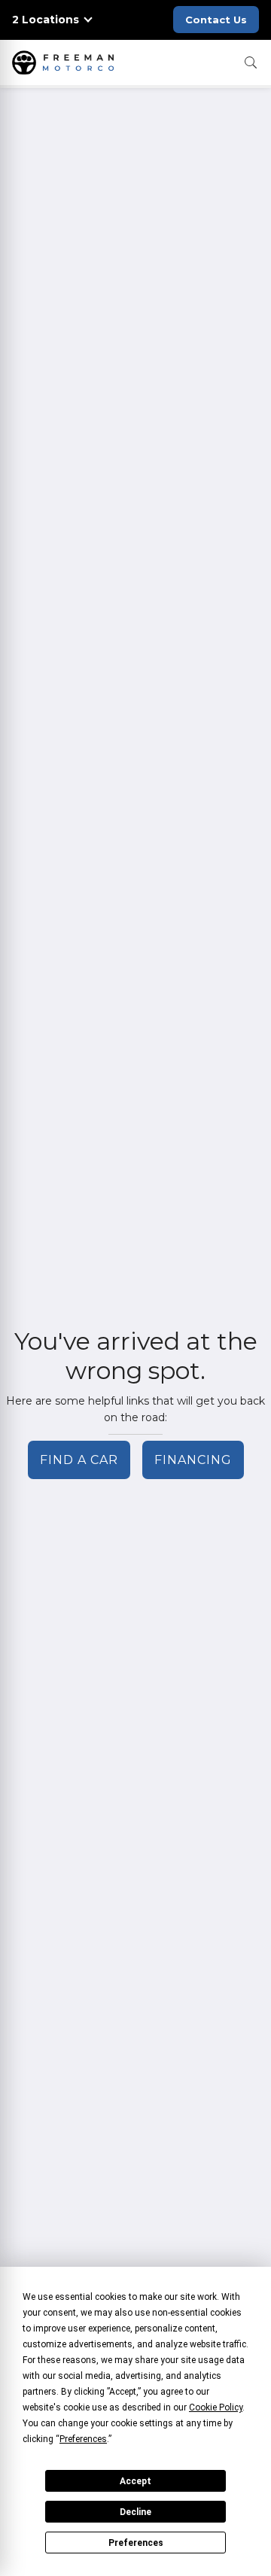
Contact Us (216, 20)
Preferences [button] (83, 2439)
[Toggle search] (251, 62)
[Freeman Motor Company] (66, 62)
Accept (135, 2481)
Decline (135, 2512)
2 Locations (46, 20)
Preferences (136, 2543)
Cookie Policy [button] (216, 2407)
